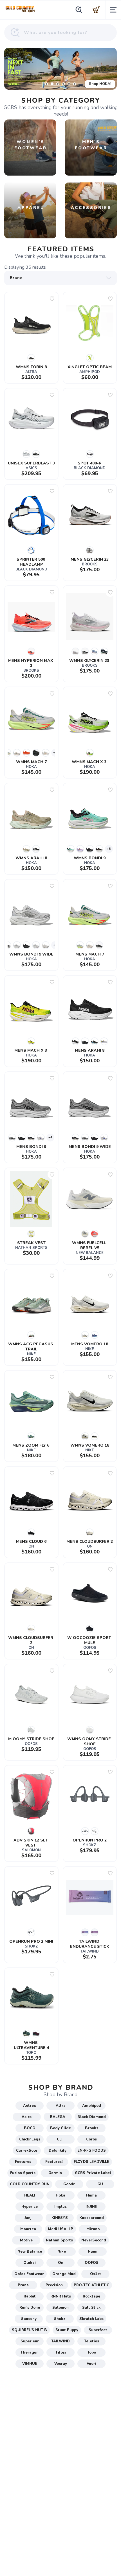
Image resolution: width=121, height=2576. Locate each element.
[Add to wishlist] (52, 299)
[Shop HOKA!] (60, 69)
